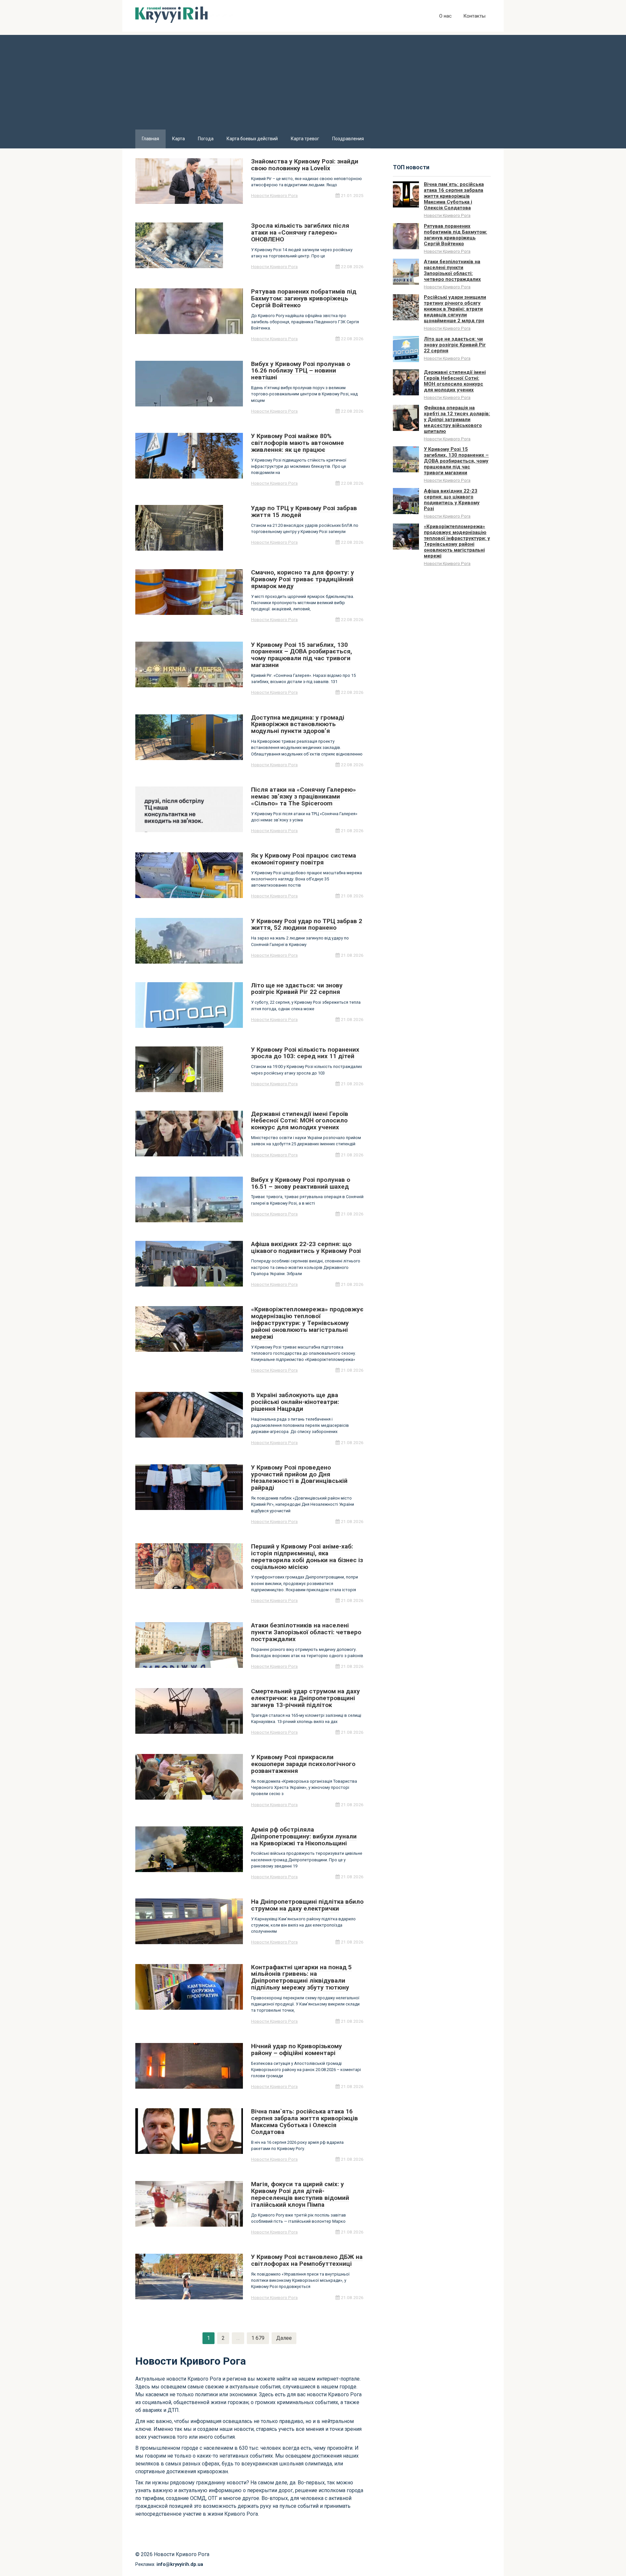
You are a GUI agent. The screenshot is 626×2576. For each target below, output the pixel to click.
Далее (284, 2338)
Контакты (474, 16)
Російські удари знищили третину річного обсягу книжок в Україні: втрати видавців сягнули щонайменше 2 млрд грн (455, 309)
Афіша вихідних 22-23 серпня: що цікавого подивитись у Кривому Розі (452, 500)
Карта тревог (305, 139)
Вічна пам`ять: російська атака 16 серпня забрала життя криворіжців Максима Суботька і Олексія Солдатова (454, 196)
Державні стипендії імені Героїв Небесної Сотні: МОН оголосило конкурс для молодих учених (455, 381)
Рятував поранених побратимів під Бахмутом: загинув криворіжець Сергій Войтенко (455, 235)
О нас (445, 16)
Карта (179, 139)
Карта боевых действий (252, 139)
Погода (206, 139)
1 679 (258, 2338)
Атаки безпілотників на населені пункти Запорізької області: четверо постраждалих (452, 270)
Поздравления (348, 139)
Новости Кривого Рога (274, 195)
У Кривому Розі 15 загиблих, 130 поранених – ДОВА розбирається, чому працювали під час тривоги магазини (456, 461)
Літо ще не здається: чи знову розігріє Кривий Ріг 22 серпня (455, 345)
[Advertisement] (313, 81)
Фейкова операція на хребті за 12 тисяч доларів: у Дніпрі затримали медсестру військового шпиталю (457, 419)
